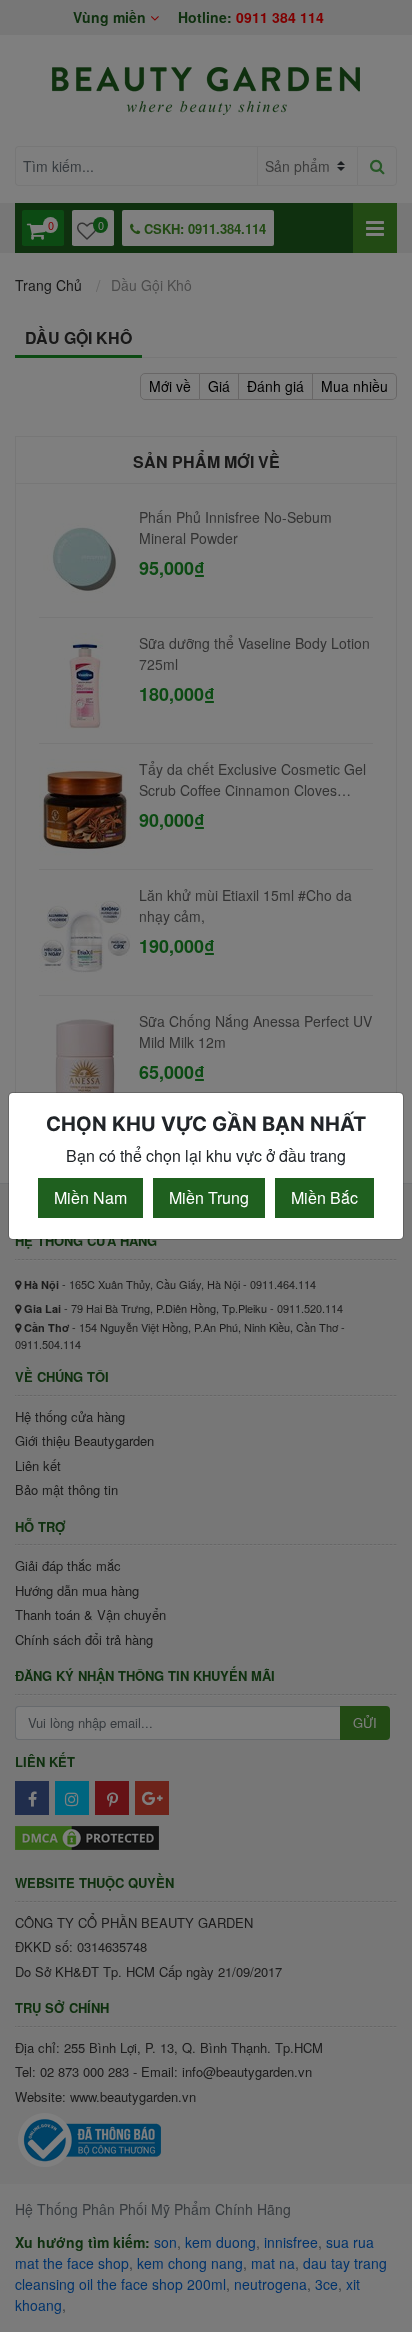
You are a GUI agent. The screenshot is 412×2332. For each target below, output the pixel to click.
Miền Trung (209, 1197)
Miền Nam (90, 1197)
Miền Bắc (324, 1197)
